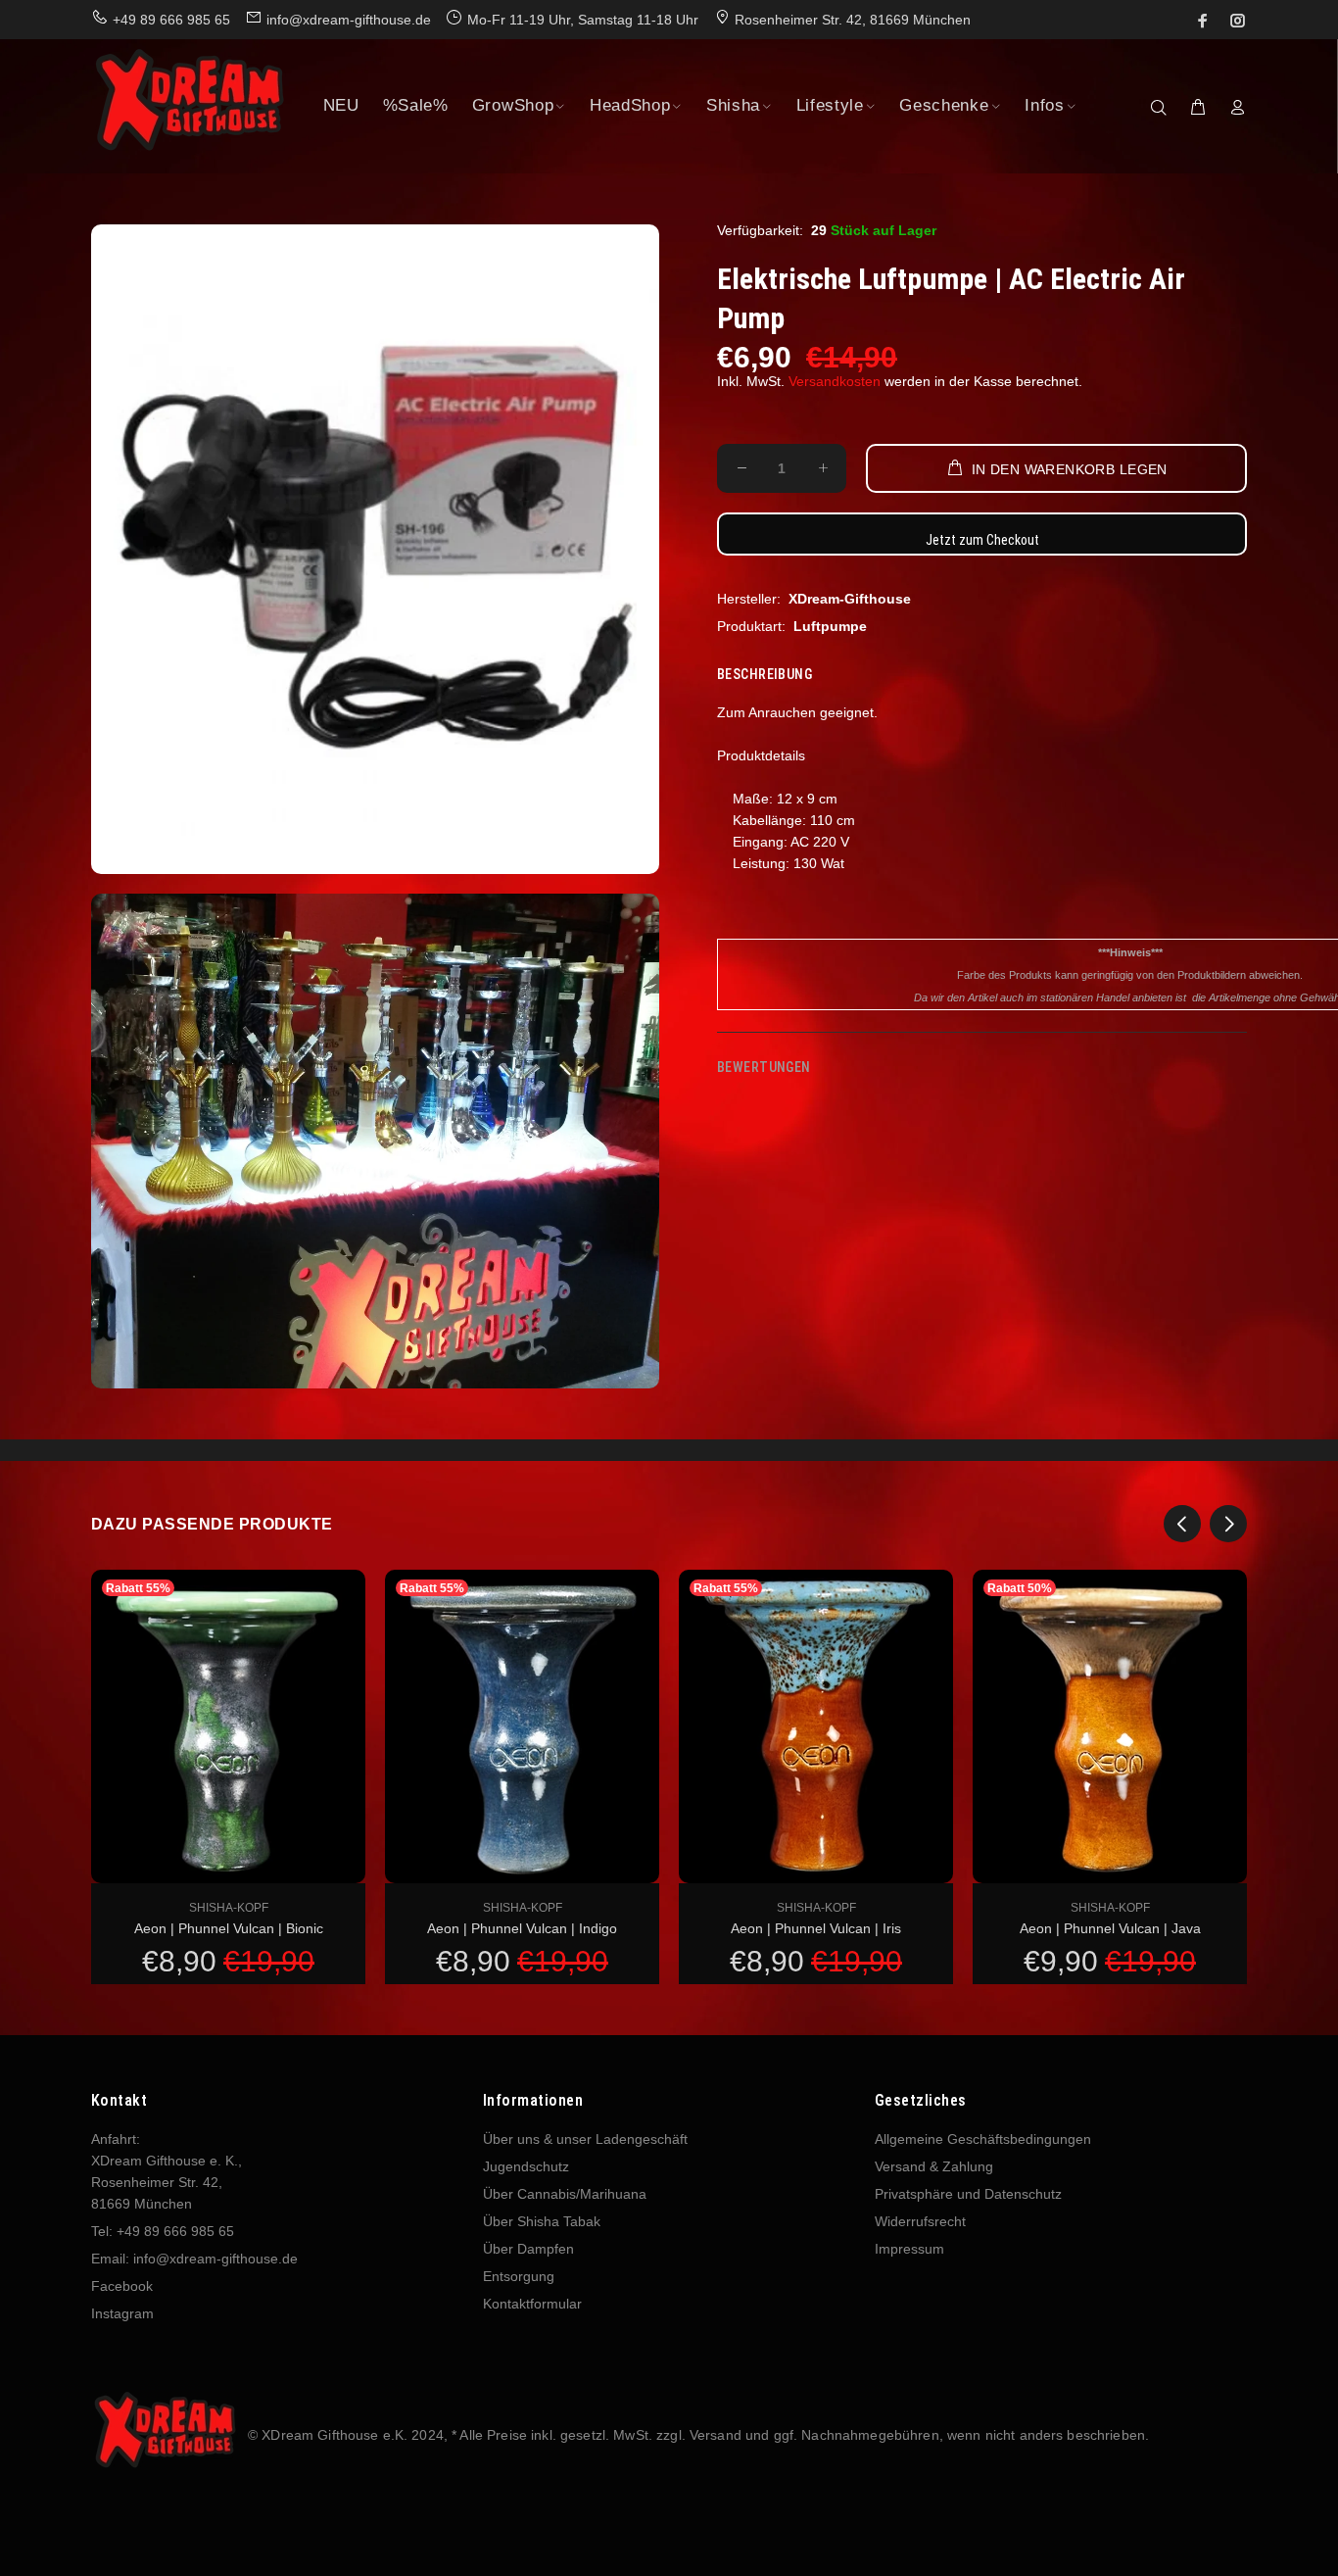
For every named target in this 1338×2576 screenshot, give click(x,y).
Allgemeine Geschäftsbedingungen (983, 2139)
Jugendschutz (526, 2166)
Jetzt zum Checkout (982, 540)
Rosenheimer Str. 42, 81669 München (853, 20)
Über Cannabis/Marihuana (565, 2194)
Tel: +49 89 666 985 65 (163, 2231)
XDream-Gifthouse (850, 599)
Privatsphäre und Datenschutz (968, 2194)
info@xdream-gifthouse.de (349, 20)
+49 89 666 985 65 (171, 20)
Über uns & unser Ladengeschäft (585, 2139)
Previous (1182, 1524)
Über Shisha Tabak (542, 2221)
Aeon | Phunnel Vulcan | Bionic (229, 1928)
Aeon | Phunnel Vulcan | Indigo (522, 1928)
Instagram (122, 2313)
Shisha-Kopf (229, 1908)
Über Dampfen (528, 2249)
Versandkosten (835, 381)
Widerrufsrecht (920, 2221)
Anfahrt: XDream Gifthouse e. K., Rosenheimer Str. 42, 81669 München (167, 2171)
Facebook (122, 2286)
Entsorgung (519, 2276)
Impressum (909, 2249)
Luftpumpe (830, 626)
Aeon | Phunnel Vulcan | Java (1110, 1928)
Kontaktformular (532, 2304)
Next (1228, 1524)
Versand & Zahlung (934, 2166)
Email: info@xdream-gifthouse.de (194, 2259)
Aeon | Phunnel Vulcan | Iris (816, 1928)
